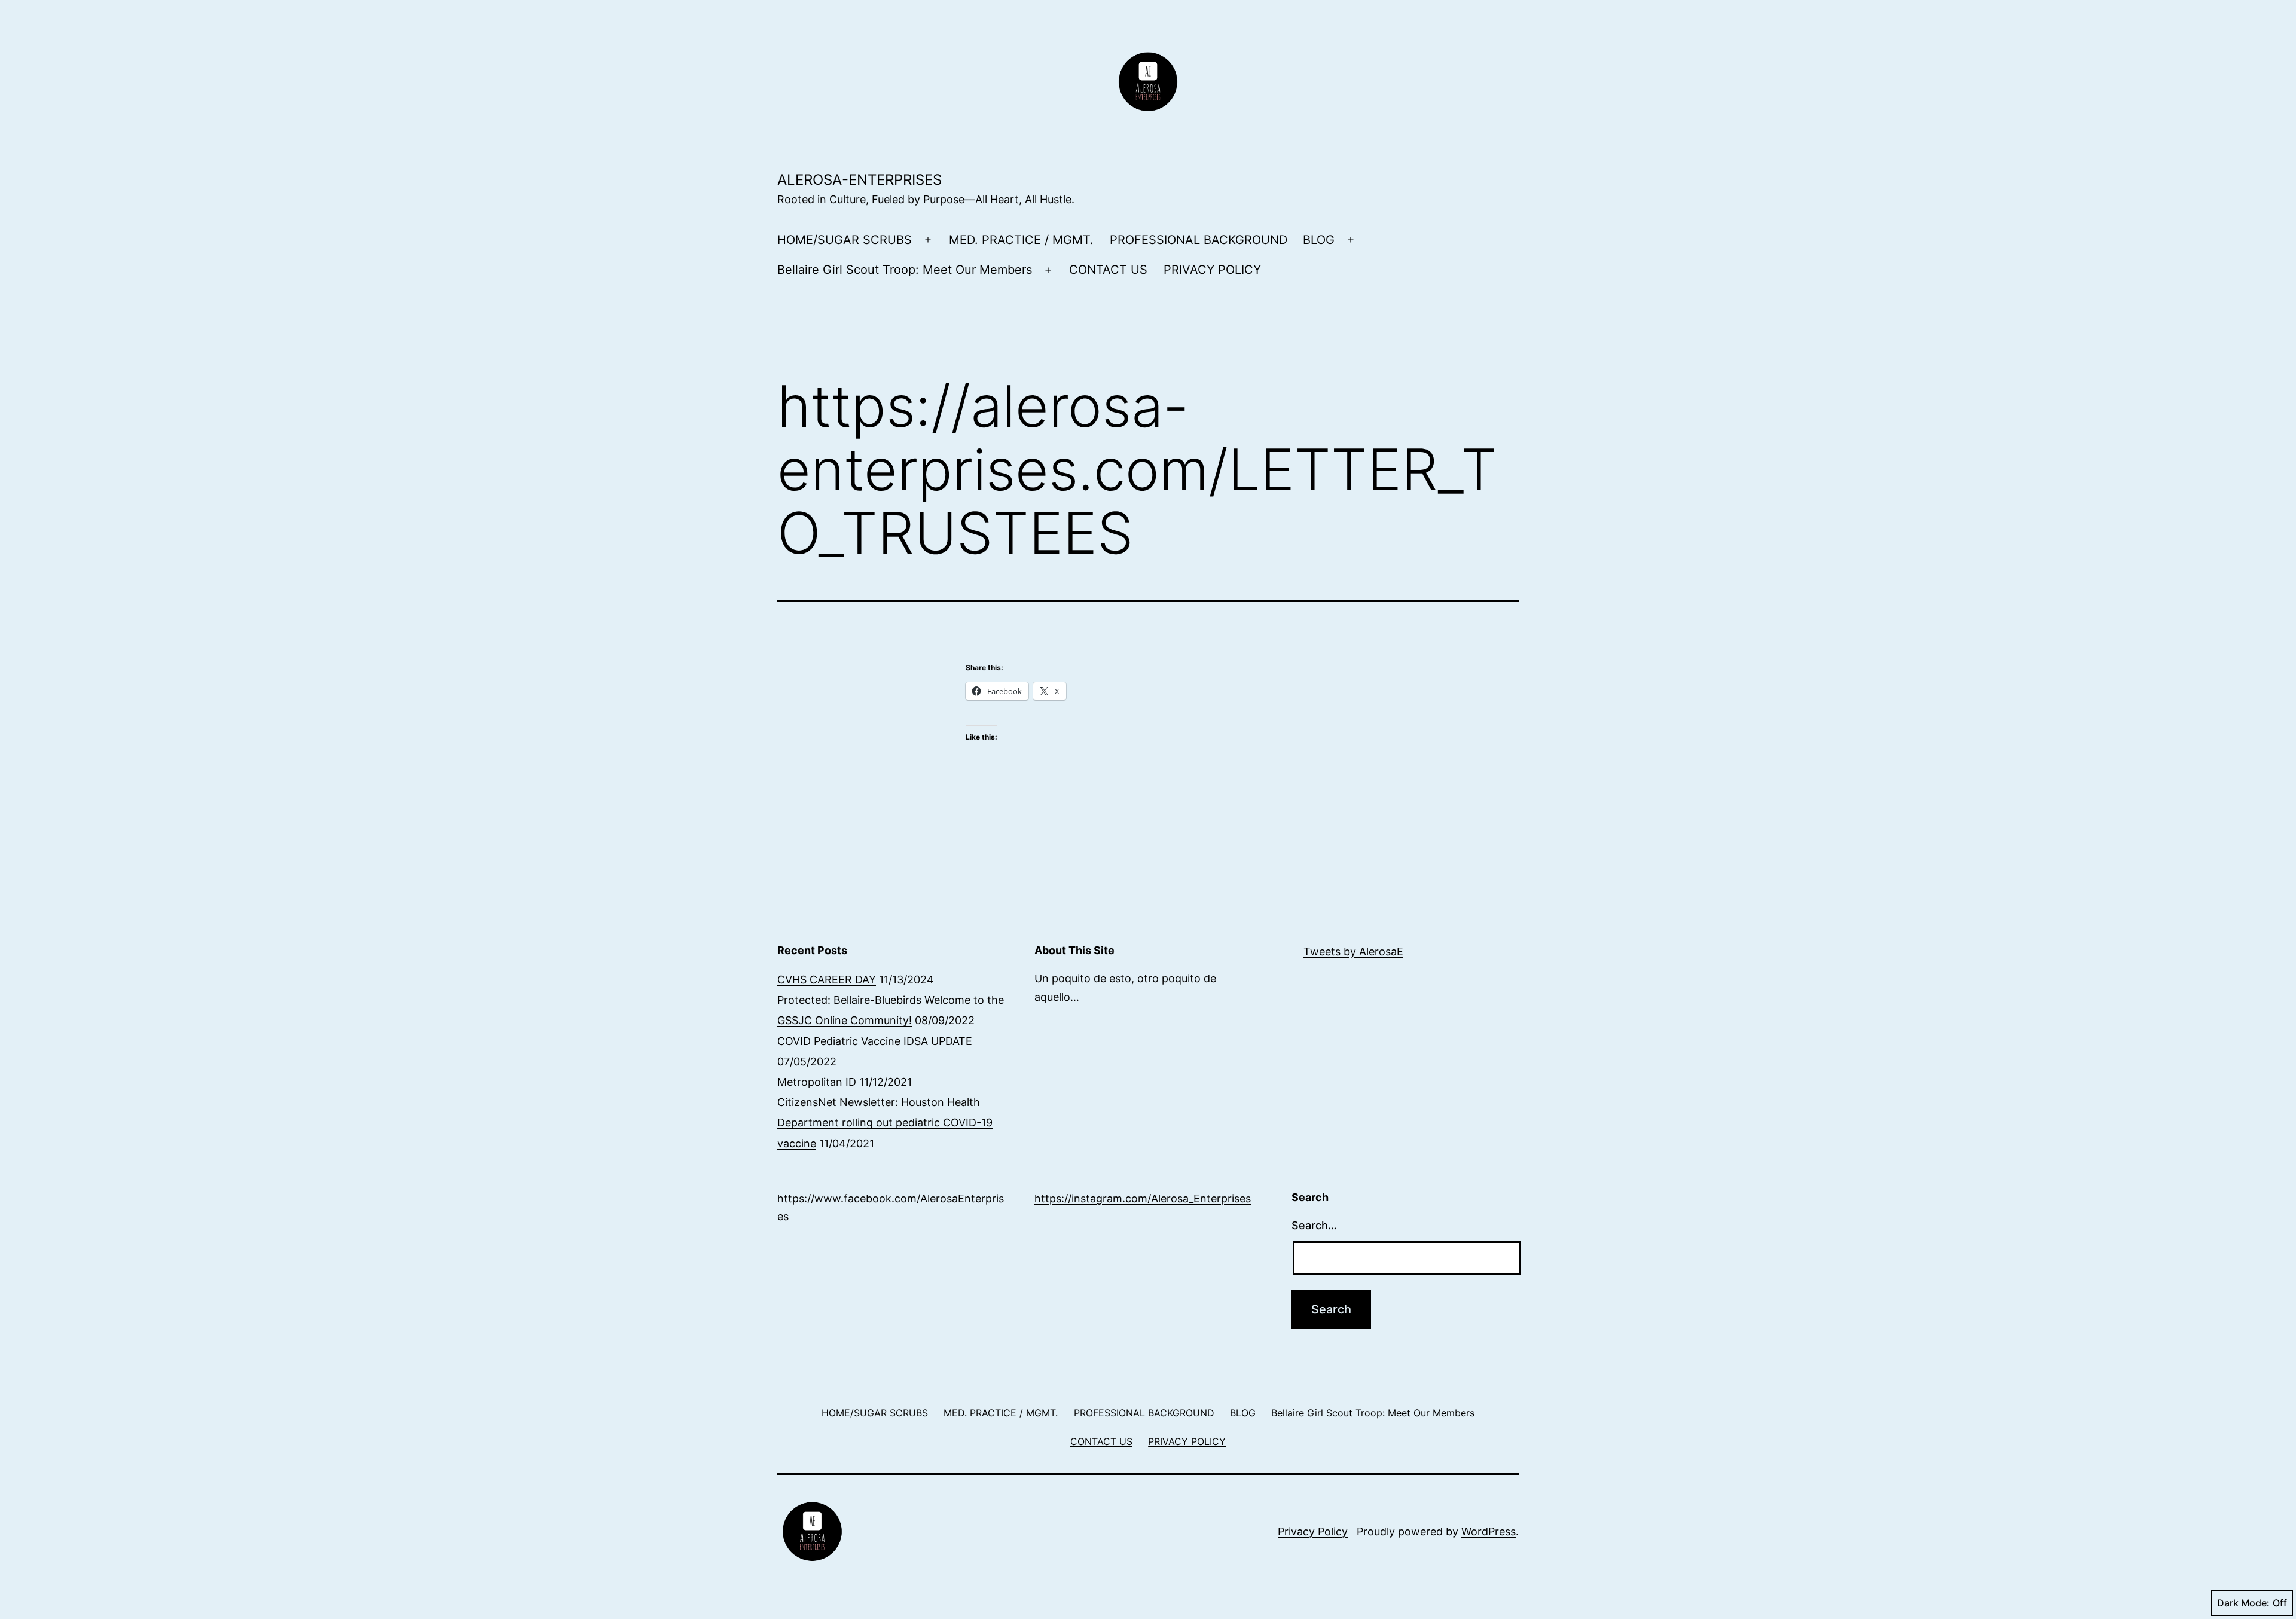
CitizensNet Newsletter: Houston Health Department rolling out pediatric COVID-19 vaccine (885, 1122)
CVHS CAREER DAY (827, 980)
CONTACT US (1108, 270)
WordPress (1489, 1531)
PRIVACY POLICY (1212, 270)
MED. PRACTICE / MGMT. (1021, 240)
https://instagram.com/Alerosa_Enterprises (1143, 1198)
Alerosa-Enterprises (860, 180)
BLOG (1319, 240)
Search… (1314, 1225)
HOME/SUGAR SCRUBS (845, 240)
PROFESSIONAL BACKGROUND (1199, 240)
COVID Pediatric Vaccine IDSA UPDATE (875, 1041)
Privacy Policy (1313, 1531)
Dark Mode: (2243, 1603)
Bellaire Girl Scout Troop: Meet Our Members (905, 270)
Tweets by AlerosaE (1353, 951)
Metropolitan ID (817, 1082)
